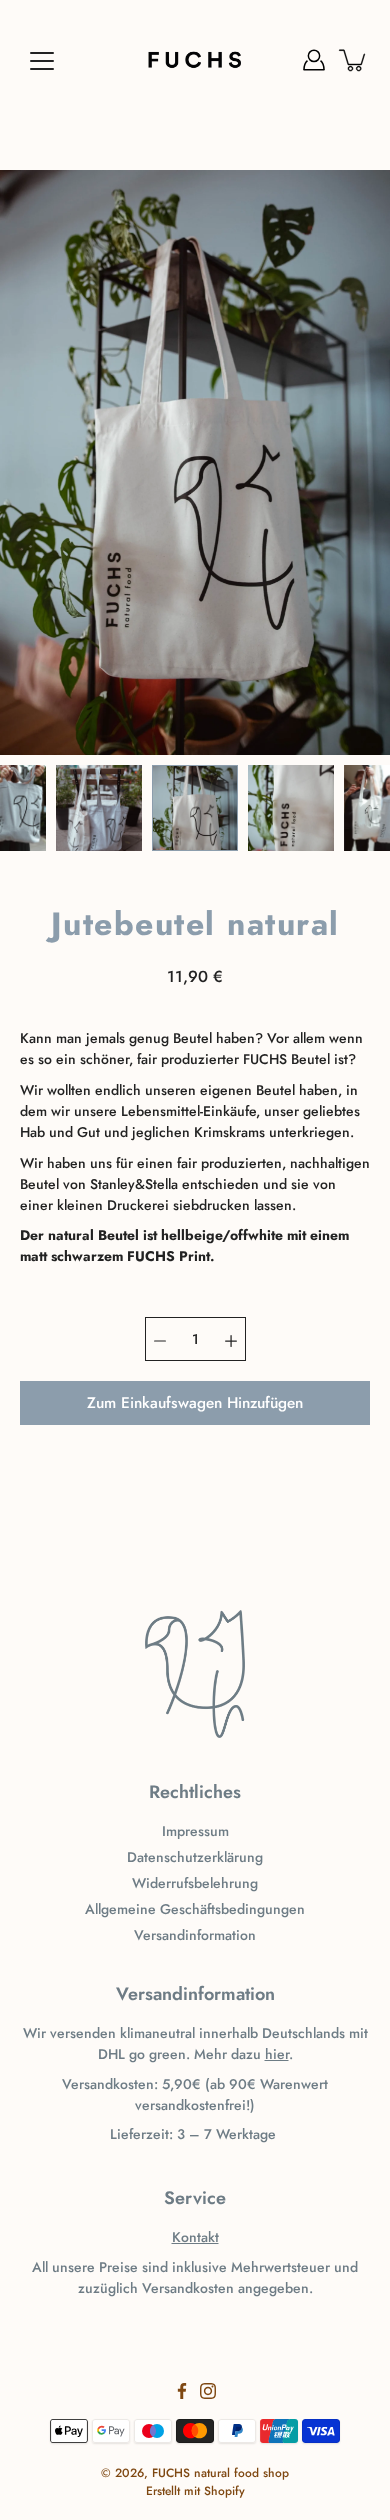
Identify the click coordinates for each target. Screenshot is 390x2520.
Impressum (195, 1831)
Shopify (224, 2491)
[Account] (314, 60)
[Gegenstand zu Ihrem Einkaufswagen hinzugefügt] (354, 60)
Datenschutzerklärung (195, 1857)
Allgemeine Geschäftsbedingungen (195, 1909)
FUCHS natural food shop (220, 2473)
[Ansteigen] (231, 1339)
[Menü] (42, 61)
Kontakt (195, 2237)
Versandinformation (195, 1935)
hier (277, 2054)
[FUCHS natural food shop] (195, 60)
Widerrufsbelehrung (195, 1883)
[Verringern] (160, 1339)
